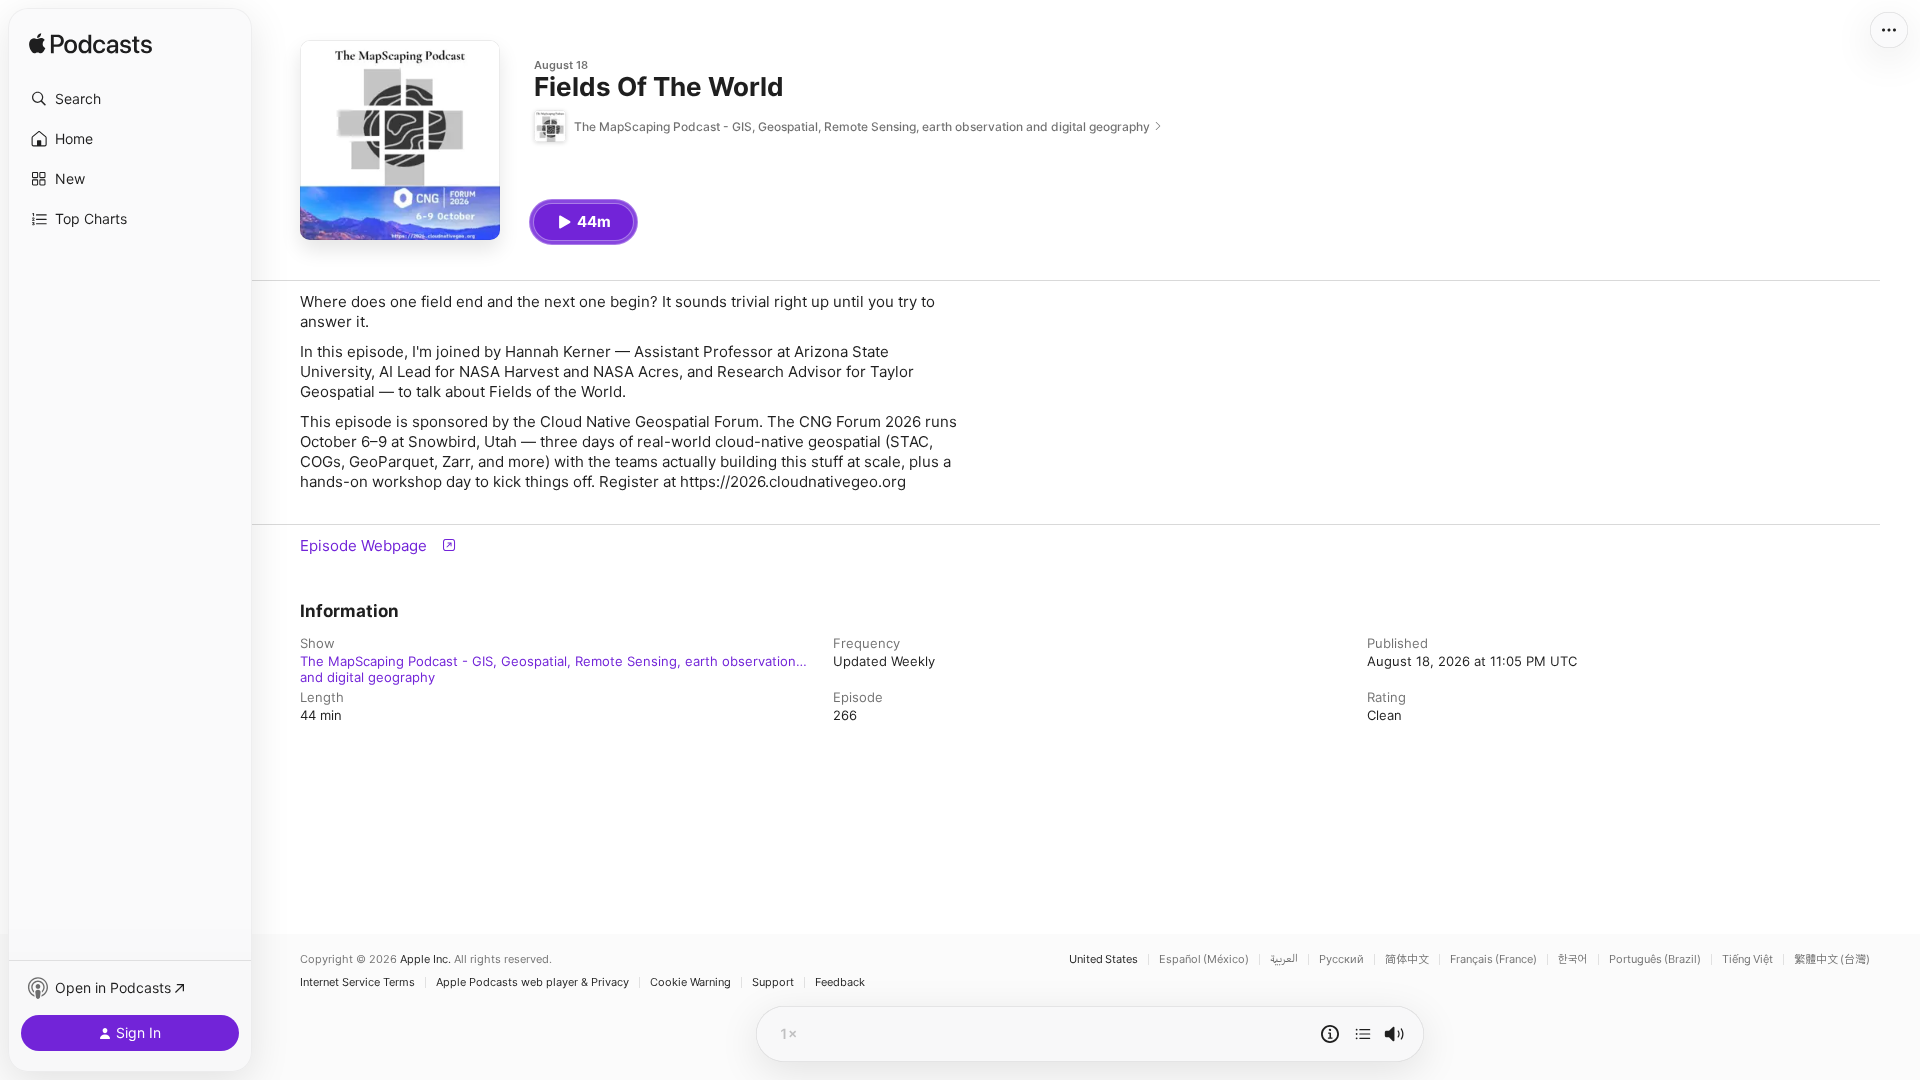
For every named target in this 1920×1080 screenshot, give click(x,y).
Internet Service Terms (357, 982)
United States (1103, 959)
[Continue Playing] (1363, 1034)
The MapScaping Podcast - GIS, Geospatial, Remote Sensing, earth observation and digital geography (548, 661)
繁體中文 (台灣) (1832, 959)
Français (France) (1493, 959)
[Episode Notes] (1330, 1034)
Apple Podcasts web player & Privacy (532, 982)
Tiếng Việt (1747, 959)
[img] (90, 45)
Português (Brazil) (1655, 959)
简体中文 (1407, 959)
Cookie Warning (690, 982)
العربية (1284, 959)
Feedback (840, 982)
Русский (1341, 959)
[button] (130, 99)
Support (773, 982)
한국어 (1573, 959)
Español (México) (1204, 959)
